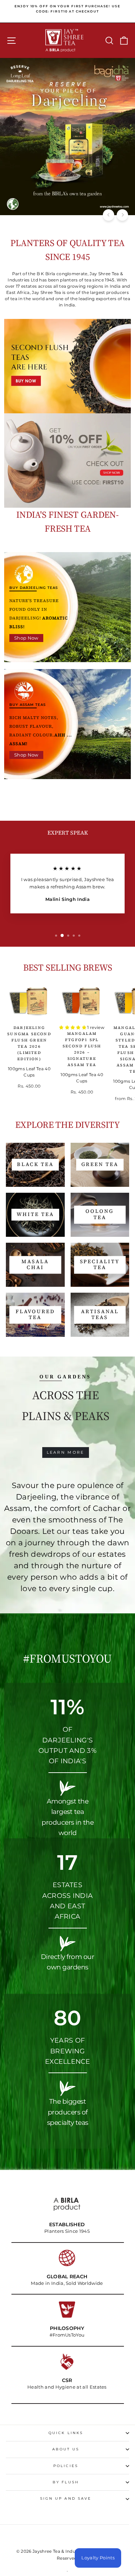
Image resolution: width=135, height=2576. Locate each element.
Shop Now (26, 638)
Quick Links (66, 2433)
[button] (73, 1027)
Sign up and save (66, 2498)
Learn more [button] (66, 1452)
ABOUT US (66, 2449)
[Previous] (109, 215)
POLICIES (66, 2466)
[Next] (122, 215)
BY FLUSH (66, 2482)
